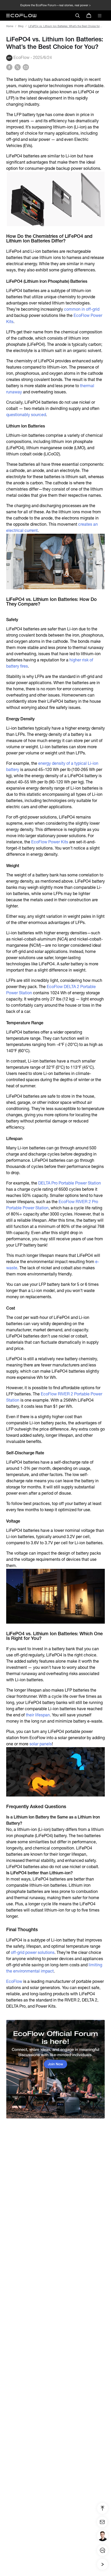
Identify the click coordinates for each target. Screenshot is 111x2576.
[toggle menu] (100, 16)
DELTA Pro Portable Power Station (70, 1183)
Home (10, 26)
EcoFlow (14, 1981)
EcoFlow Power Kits (50, 842)
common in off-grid (82, 309)
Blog (21, 26)
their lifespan (38, 1715)
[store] (89, 16)
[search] (77, 16)
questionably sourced (26, 415)
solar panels (41, 1744)
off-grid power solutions (33, 1952)
